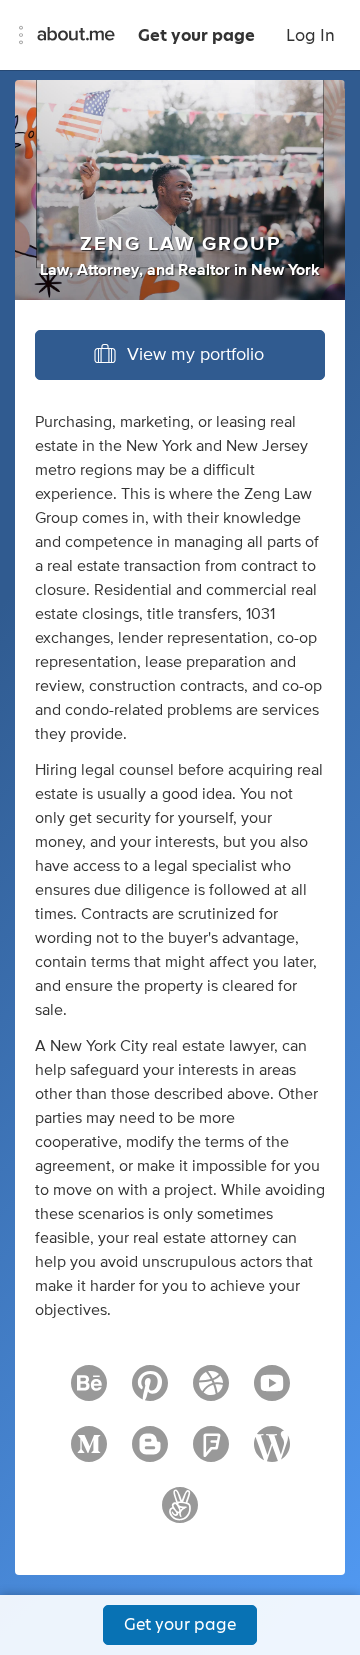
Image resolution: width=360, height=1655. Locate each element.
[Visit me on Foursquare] (211, 1453)
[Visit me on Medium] (89, 1453)
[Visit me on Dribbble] (211, 1392)
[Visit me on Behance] (89, 1392)
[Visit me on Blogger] (150, 1453)
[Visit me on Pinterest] (150, 1392)
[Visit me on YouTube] (272, 1392)
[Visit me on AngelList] (180, 1514)
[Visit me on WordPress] (272, 1453)
